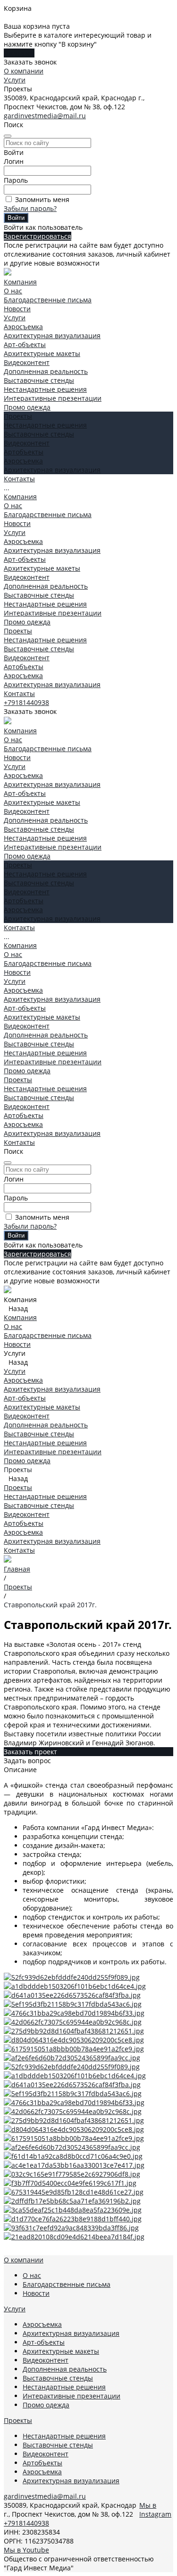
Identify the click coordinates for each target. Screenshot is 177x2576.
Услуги (15, 80)
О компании (24, 71)
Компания (20, 497)
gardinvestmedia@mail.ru (45, 116)
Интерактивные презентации (53, 398)
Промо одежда (27, 407)
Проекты (18, 631)
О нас (13, 291)
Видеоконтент (27, 362)
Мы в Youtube (26, 2550)
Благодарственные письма (48, 300)
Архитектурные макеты (42, 353)
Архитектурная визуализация (52, 336)
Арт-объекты (25, 344)
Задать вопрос (27, 1761)
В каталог (19, 53)
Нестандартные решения (45, 389)
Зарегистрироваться (38, 236)
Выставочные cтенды (39, 380)
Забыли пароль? (30, 208)
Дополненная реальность (46, 371)
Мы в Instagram (155, 2510)
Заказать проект (30, 1752)
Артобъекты (24, 452)
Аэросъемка (23, 327)
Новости (17, 309)
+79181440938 (26, 702)
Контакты (19, 693)
